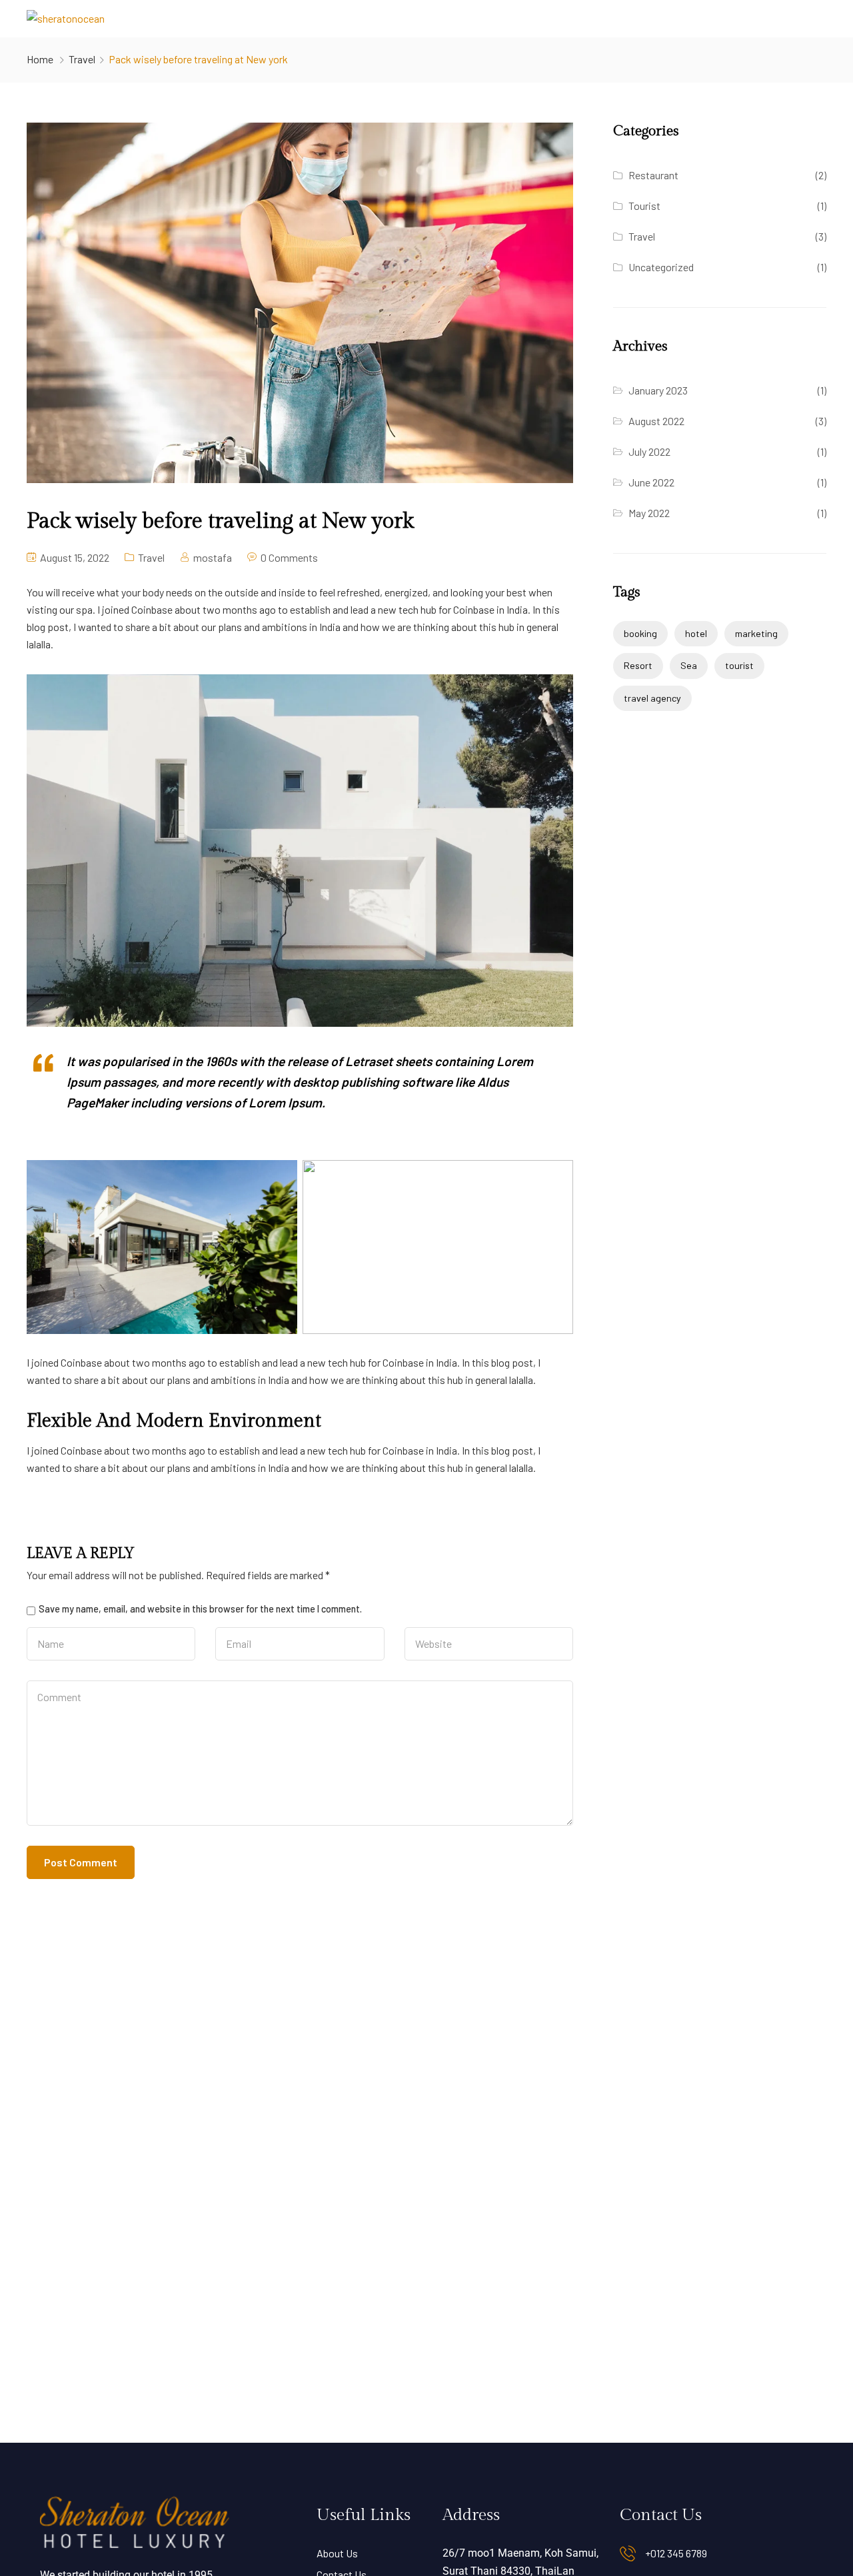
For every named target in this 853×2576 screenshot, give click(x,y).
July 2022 (649, 451)
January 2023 (658, 390)
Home (40, 59)
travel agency (652, 698)
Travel (82, 59)
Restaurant (653, 175)
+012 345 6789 (676, 2553)
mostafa (213, 557)
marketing (756, 633)
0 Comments (289, 557)
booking (640, 633)
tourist (739, 665)
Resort (638, 665)
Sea (689, 665)
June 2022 (651, 482)
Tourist (644, 206)
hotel (696, 633)
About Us (337, 2553)
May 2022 (649, 513)
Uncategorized (661, 267)
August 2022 (656, 421)
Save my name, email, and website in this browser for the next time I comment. (200, 1609)
